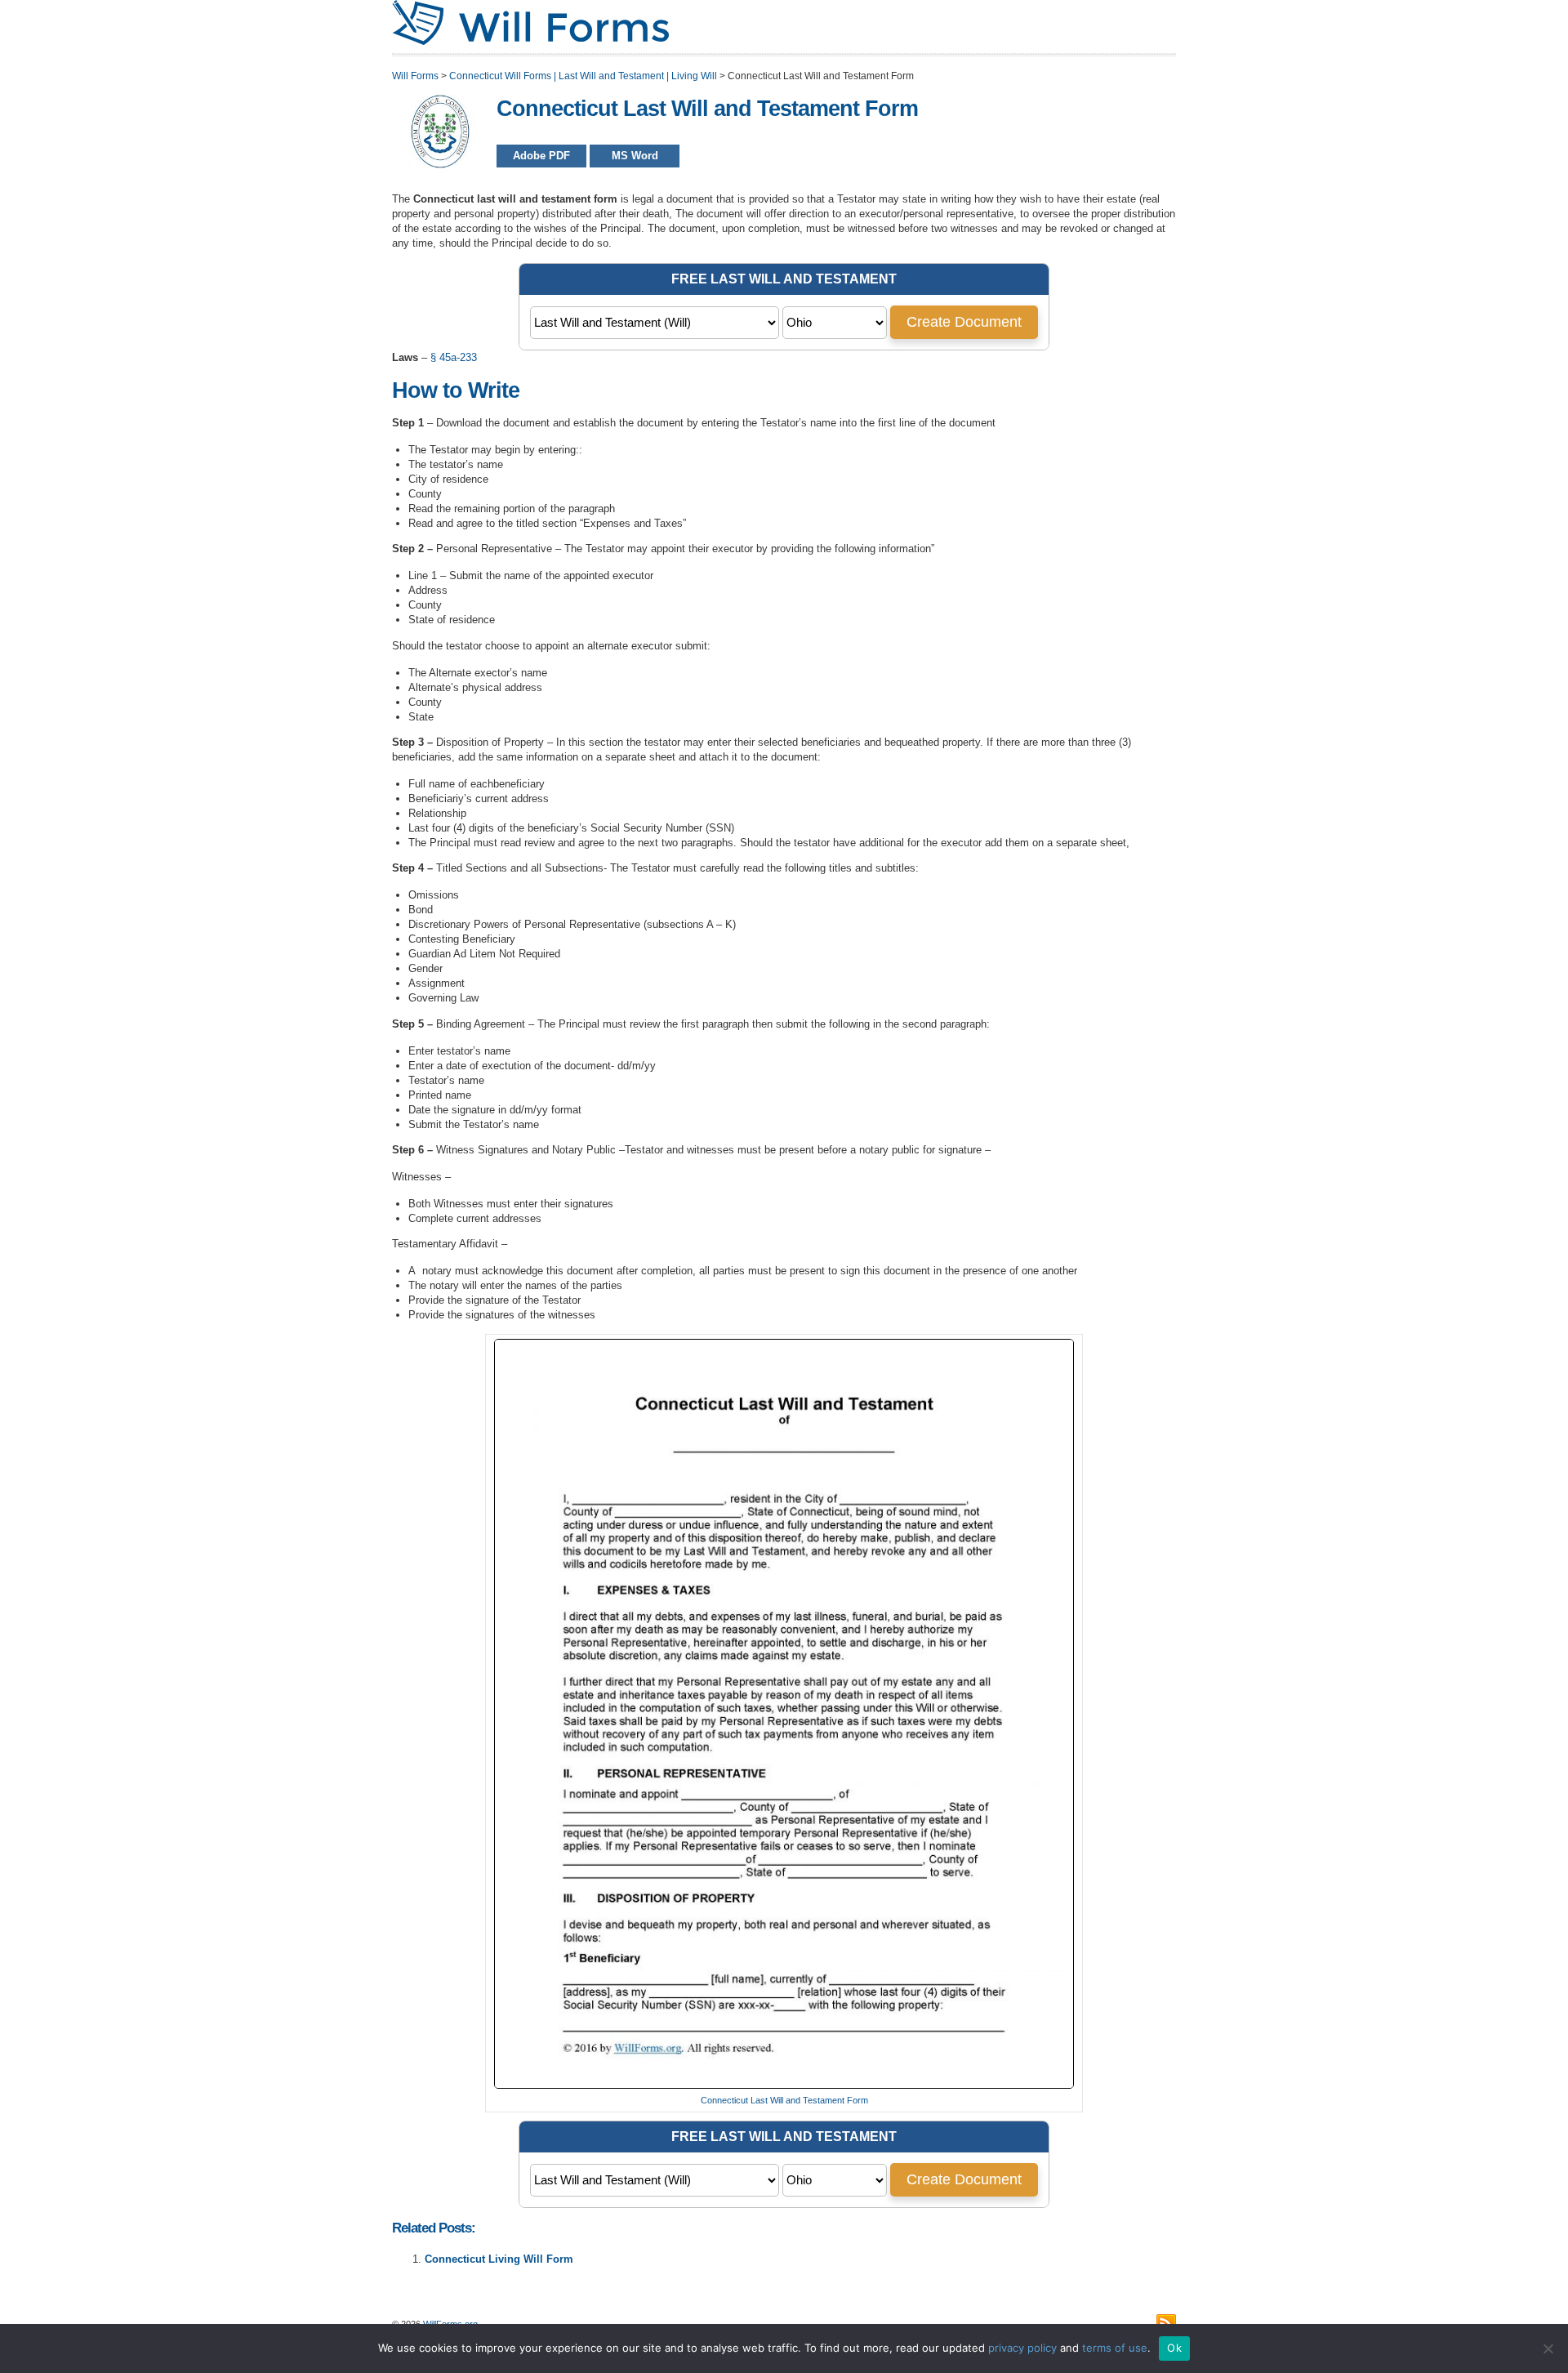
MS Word (635, 156)
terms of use (1115, 2348)
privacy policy (1022, 2348)
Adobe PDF (541, 156)
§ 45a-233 (454, 357)
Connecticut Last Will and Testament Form (784, 2100)
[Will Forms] (530, 42)
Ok (1174, 2348)
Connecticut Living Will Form (499, 2259)
